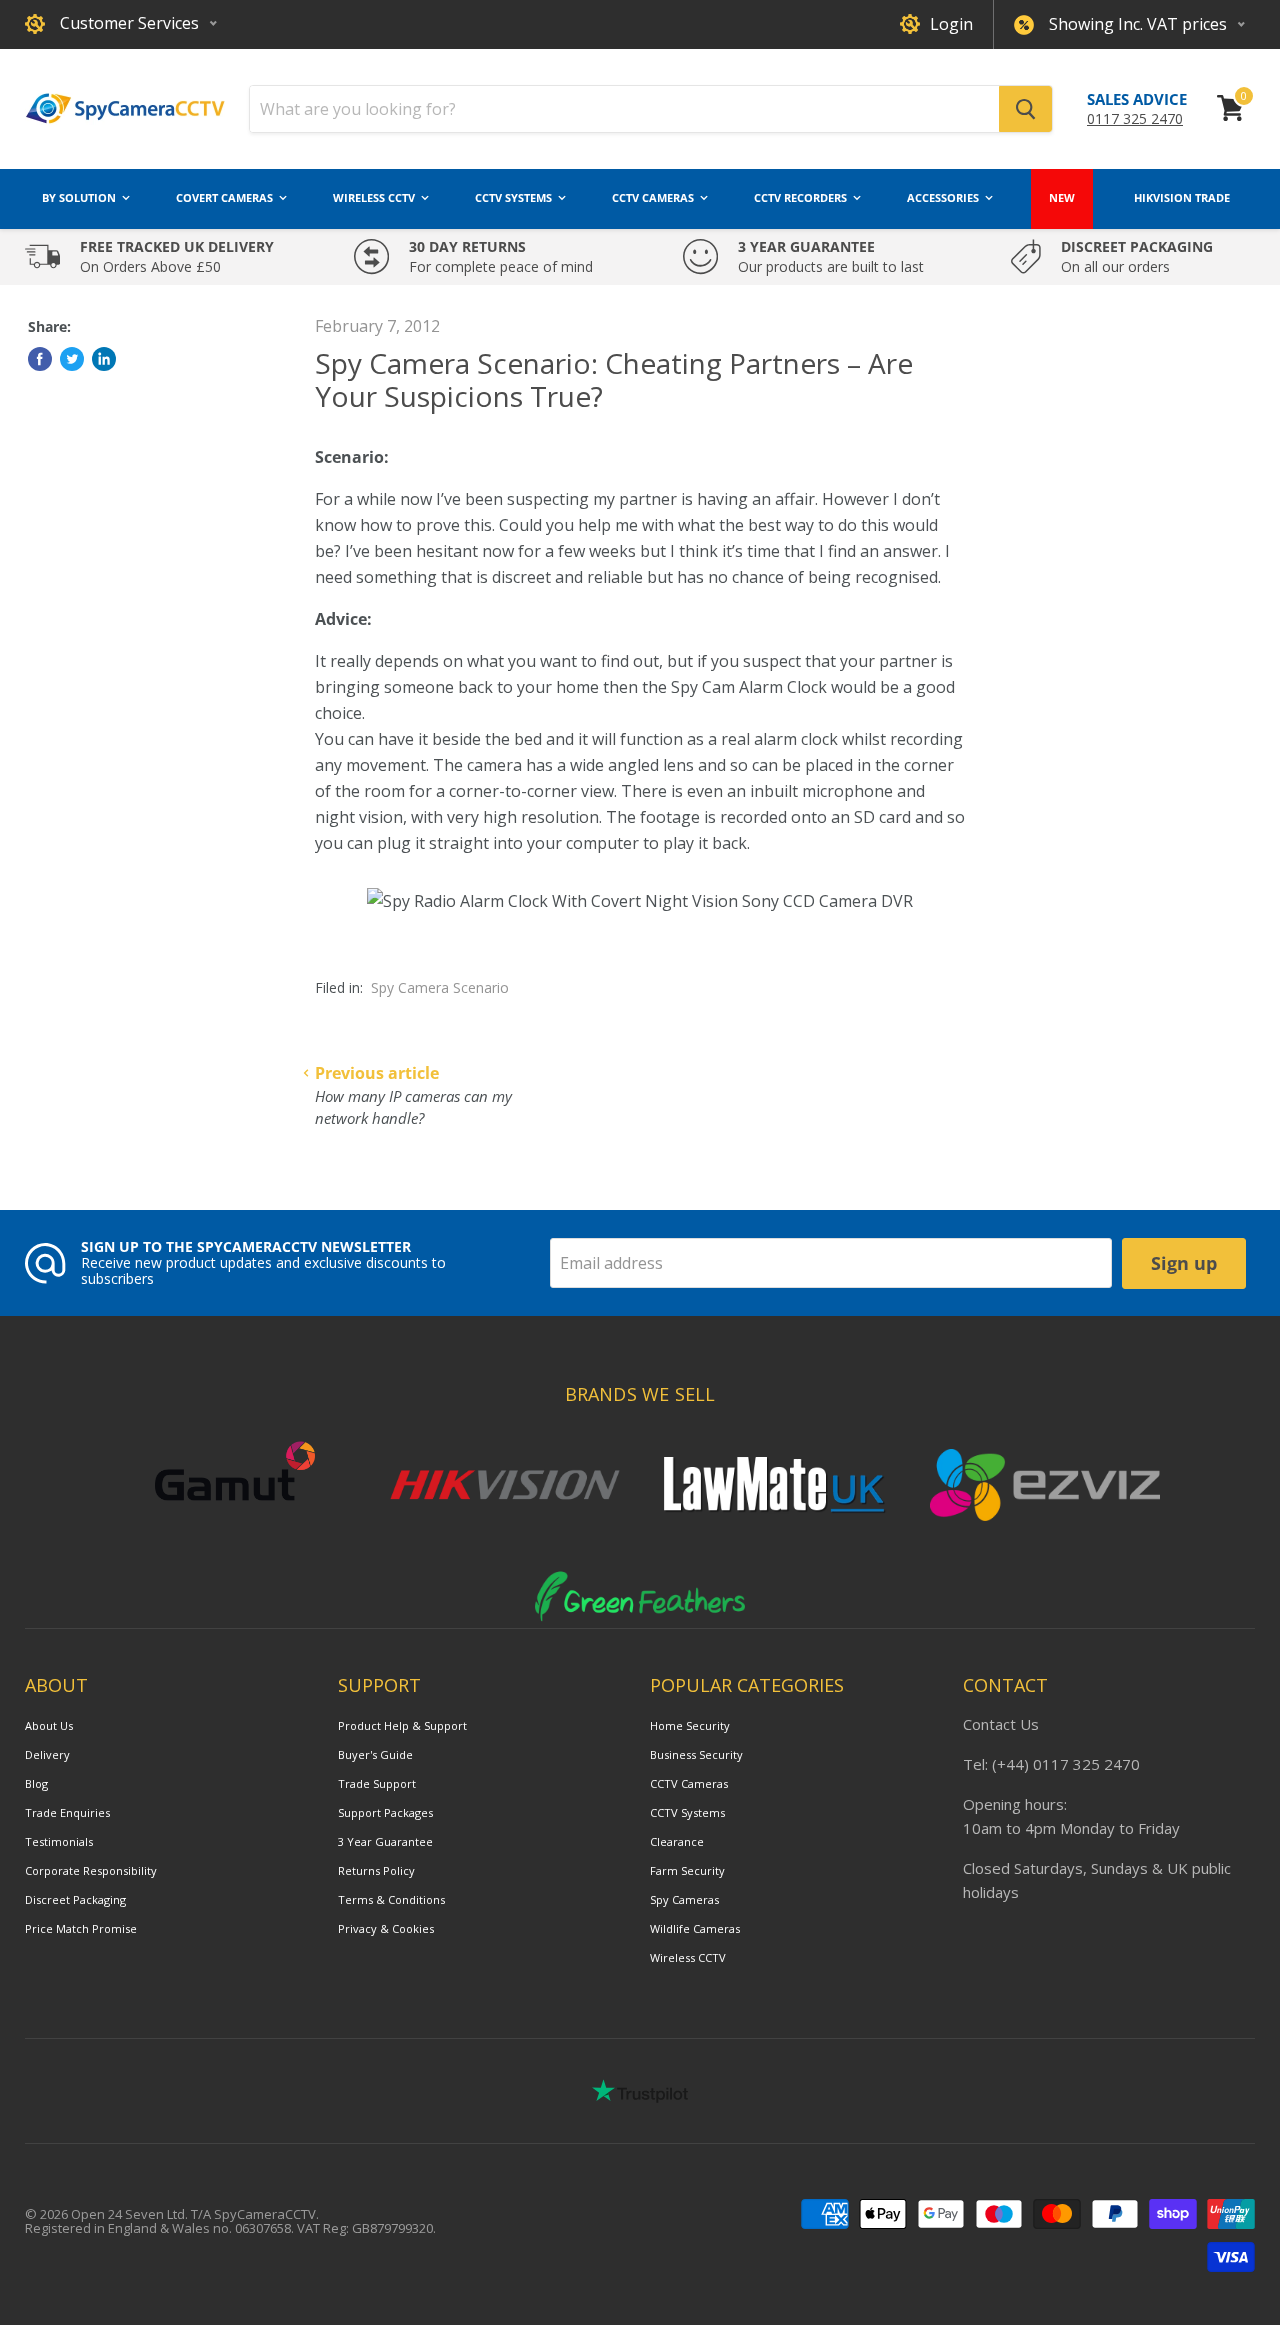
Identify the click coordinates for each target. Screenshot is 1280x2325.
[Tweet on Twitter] (72, 359)
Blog (36, 1783)
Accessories (944, 197)
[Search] (1025, 109)
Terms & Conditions (391, 1899)
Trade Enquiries (67, 1812)
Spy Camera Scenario (440, 987)
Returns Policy (376, 1870)
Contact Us (1001, 1724)
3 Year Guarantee (385, 1841)
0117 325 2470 (1135, 118)
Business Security (696, 1754)
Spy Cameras (684, 1899)
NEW (1062, 197)
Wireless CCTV (375, 197)
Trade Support (377, 1783)
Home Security (690, 1725)
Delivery (47, 1754)
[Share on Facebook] (40, 359)
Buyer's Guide (375, 1754)
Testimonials (59, 1841)
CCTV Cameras (654, 197)
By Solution (80, 197)
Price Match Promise (81, 1928)
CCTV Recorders (802, 197)
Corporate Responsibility (91, 1870)
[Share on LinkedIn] (104, 359)
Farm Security (687, 1870)
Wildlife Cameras (695, 1928)
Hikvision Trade (1182, 197)
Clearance (677, 1841)
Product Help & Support (402, 1725)
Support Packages (385, 1812)
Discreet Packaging (75, 1899)
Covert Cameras (226, 197)
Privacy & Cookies (386, 1928)
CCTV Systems (515, 197)
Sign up (1184, 1263)
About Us (49, 1725)
